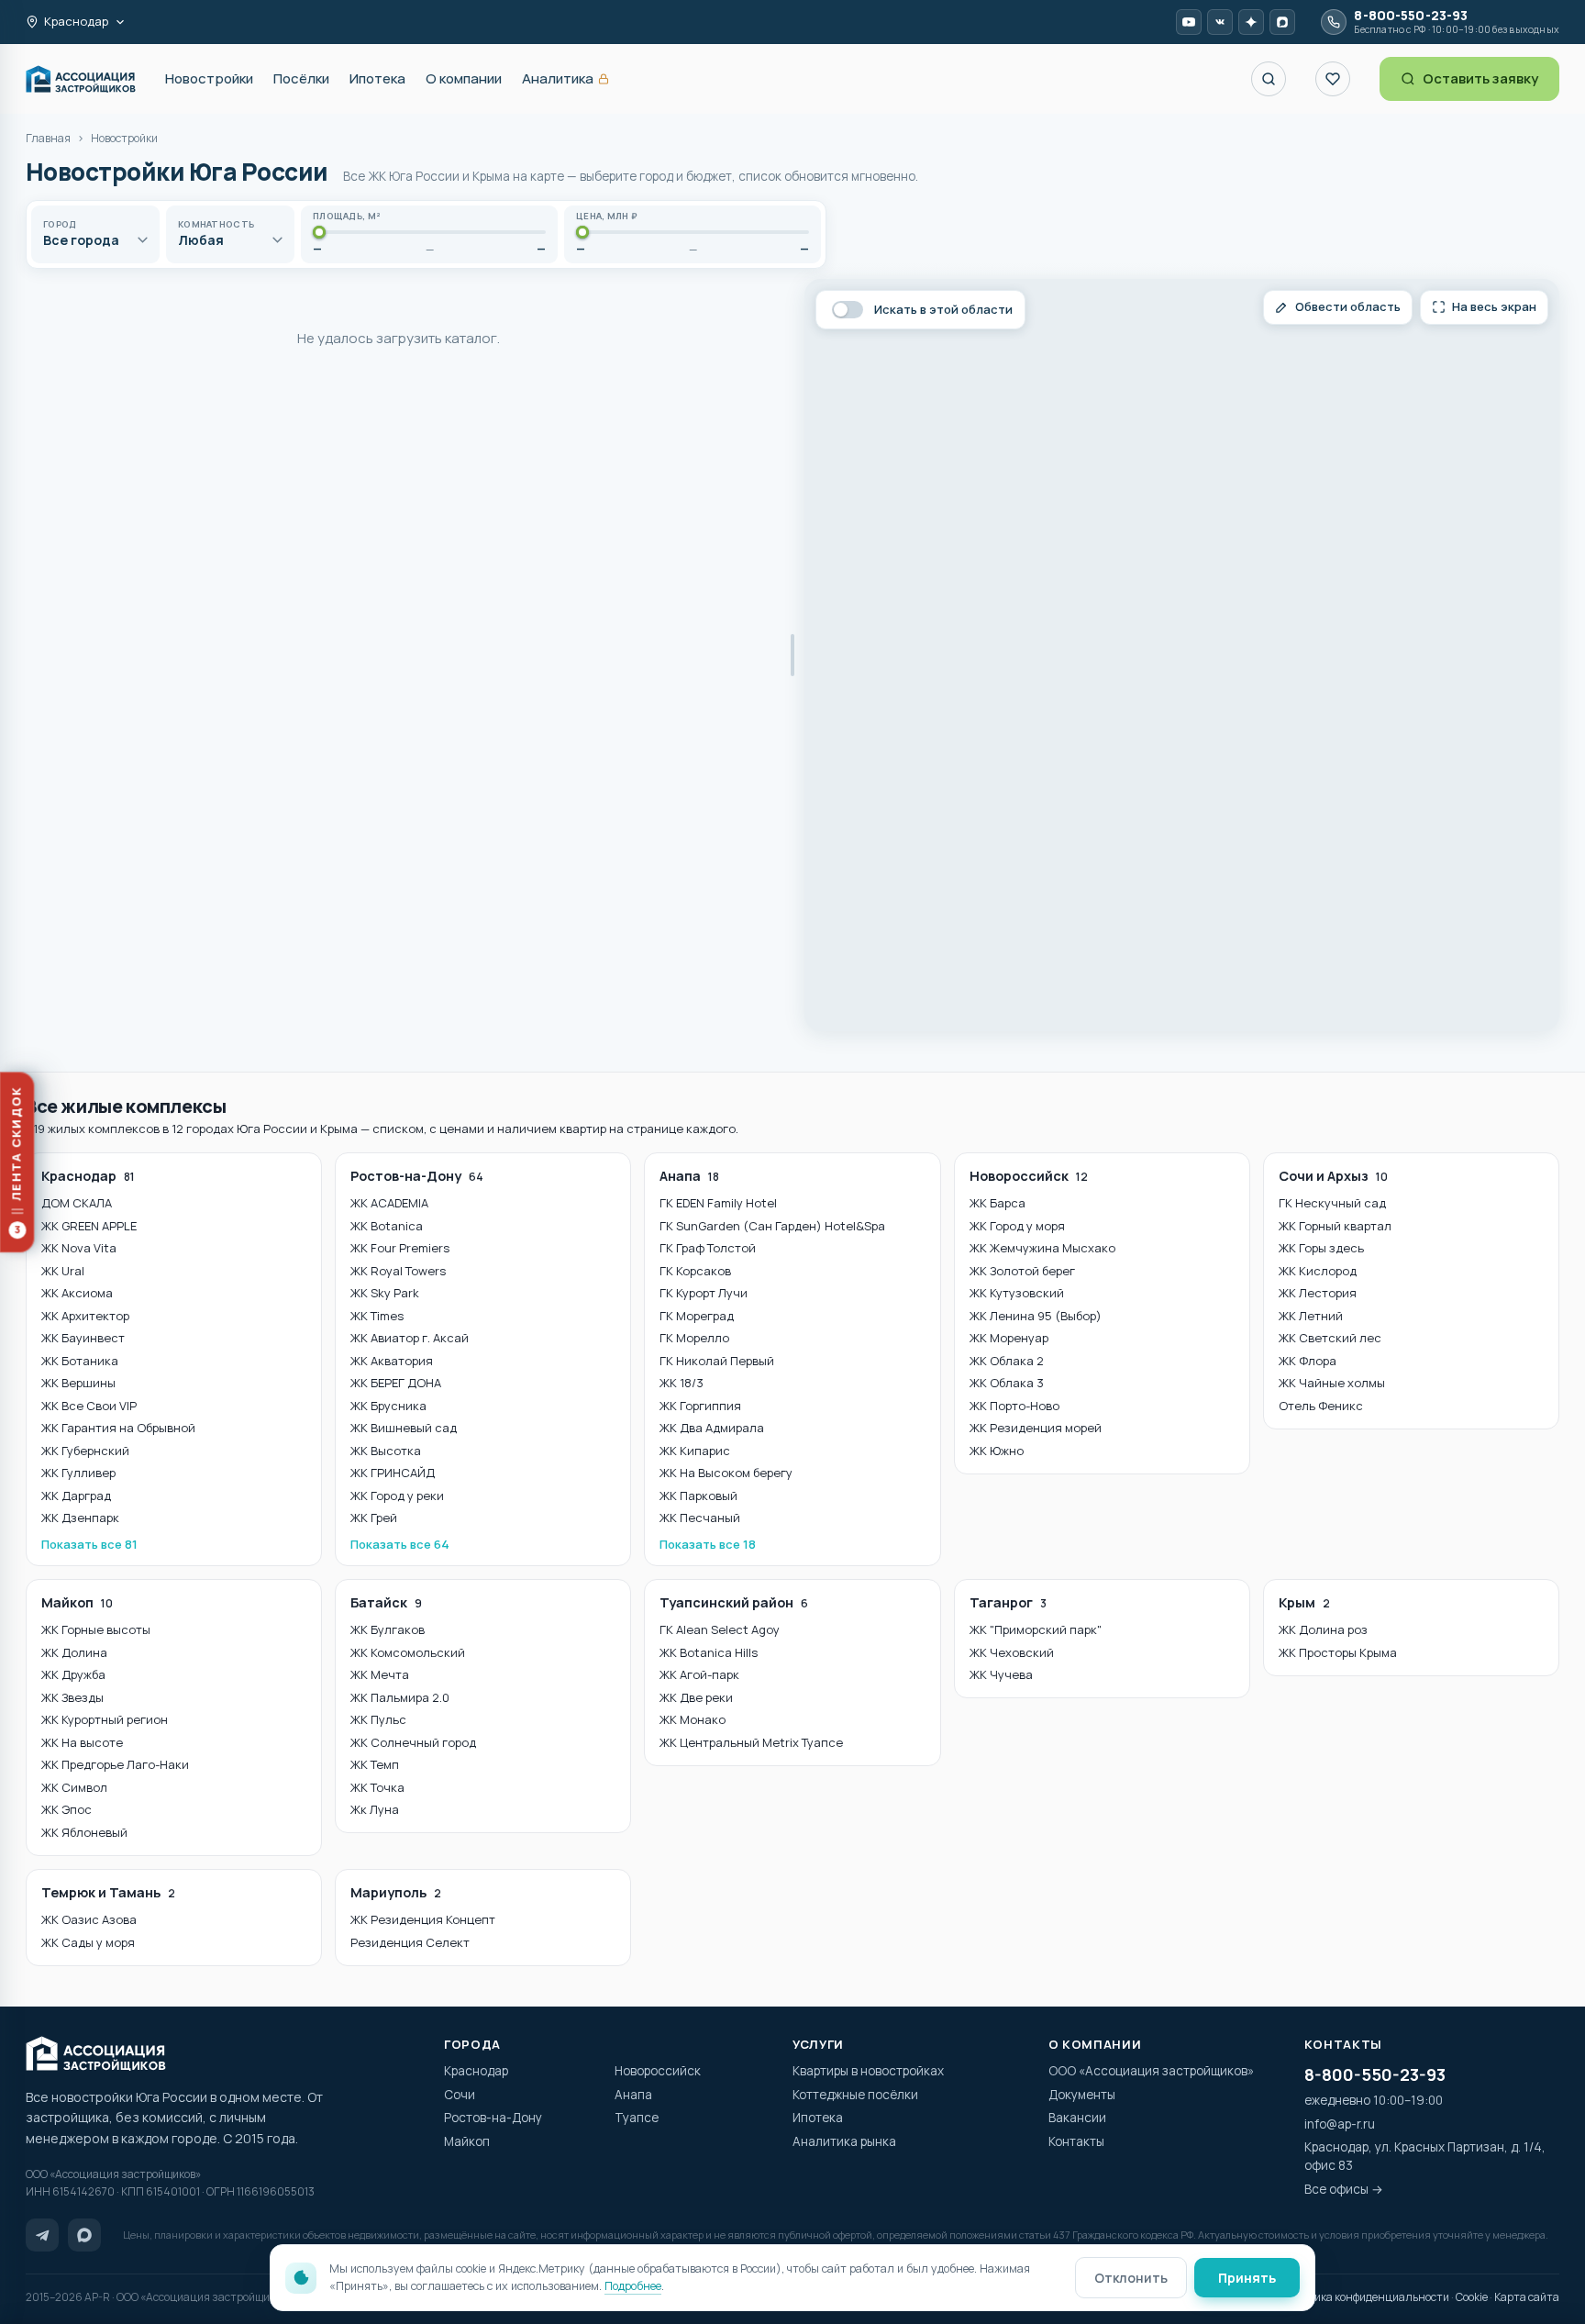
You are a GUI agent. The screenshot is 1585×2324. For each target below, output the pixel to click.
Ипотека (377, 78)
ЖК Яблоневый (84, 1832)
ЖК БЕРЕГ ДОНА (396, 1383)
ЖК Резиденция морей (1036, 1428)
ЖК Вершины (78, 1383)
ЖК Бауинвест (83, 1338)
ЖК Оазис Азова (89, 1919)
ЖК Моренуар (1009, 1338)
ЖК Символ (74, 1787)
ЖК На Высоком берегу (726, 1473)
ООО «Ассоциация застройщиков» (1151, 2071)
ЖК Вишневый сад (404, 1428)
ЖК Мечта (380, 1674)
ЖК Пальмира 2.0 (400, 1697)
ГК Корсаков (695, 1271)
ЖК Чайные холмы (1332, 1383)
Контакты (1076, 2141)
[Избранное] (1333, 79)
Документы (1082, 2095)
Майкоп (77, 1602)
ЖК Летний (1311, 1316)
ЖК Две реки (696, 1697)
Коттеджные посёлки (855, 2095)
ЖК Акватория (392, 1361)
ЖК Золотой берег (1022, 1271)
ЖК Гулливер (78, 1473)
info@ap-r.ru (1340, 2124)
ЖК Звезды (72, 1697)
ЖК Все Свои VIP (89, 1406)
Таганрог (1008, 1602)
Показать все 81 (89, 1544)
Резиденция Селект (410, 1942)
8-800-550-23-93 (1375, 2074)
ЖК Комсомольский (408, 1652)
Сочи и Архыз (1333, 1176)
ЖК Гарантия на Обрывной (118, 1428)
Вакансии (1077, 2118)
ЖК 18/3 (682, 1383)
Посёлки (301, 78)
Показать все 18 (708, 1544)
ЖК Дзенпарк (80, 1518)
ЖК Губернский (85, 1451)
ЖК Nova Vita (79, 1248)
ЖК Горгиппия (700, 1406)
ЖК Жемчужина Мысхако (1042, 1248)
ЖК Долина (74, 1652)
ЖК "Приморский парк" (1036, 1629)
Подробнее (633, 2286)
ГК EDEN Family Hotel (718, 1203)
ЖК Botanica (387, 1226)
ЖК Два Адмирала (712, 1428)
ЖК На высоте (82, 1742)
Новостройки (209, 78)
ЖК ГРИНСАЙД (393, 1473)
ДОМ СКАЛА (77, 1203)
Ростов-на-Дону (417, 1176)
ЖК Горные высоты (96, 1629)
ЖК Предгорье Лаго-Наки (115, 1764)
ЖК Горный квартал (1335, 1226)
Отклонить (1131, 2278)
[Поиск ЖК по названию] (1269, 79)
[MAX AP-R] (1282, 22)
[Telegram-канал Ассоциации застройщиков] (42, 2235)
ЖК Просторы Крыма (1338, 1652)
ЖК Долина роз (1323, 1629)
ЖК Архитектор (85, 1316)
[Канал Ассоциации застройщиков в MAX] (84, 2235)
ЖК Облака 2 (1007, 1361)
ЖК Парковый (698, 1496)
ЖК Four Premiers (400, 1248)
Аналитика (565, 79)
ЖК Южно (997, 1451)
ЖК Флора (1308, 1361)
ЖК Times (377, 1316)
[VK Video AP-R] (1220, 22)
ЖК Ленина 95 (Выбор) (1036, 1316)
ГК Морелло (694, 1338)
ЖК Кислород (1318, 1271)
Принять (1247, 2278)
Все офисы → (1344, 2189)
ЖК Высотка (386, 1451)
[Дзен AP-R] (1251, 22)
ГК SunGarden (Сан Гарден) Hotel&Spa (772, 1226)
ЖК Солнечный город (413, 1742)
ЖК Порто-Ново (1014, 1406)
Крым (1304, 1602)
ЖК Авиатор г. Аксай (410, 1338)
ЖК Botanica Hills (709, 1652)
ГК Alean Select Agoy (720, 1629)
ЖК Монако (693, 1719)
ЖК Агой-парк (699, 1674)
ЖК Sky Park (385, 1293)
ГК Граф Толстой (708, 1248)
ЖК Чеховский (1012, 1652)
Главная (48, 138)
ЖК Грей (374, 1518)
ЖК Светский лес (1330, 1338)
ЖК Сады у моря (88, 1942)
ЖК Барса (998, 1203)
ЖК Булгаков (388, 1629)
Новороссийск (1029, 1176)
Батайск (386, 1602)
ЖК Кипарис (695, 1451)
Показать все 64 (400, 1544)
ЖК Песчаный (700, 1518)
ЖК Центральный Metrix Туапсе (751, 1742)
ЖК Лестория (1318, 1293)
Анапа (689, 1176)
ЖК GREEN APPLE (89, 1226)
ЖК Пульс (378, 1719)
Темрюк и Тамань (108, 1892)
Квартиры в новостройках (868, 2071)
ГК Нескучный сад (1332, 1203)
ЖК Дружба (73, 1674)
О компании (464, 78)
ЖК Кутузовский (1017, 1293)
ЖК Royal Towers (398, 1271)
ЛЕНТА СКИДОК (22, 1161)
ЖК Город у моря (1017, 1226)
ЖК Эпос (67, 1809)
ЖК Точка (377, 1787)
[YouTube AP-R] (1189, 22)
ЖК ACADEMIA (389, 1203)
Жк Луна (375, 1809)
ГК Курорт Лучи (704, 1293)
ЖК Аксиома (77, 1293)
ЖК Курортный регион (105, 1719)
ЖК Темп (375, 1764)
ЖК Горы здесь (1321, 1248)
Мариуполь (396, 1892)
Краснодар (88, 1176)
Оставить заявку (1480, 78)
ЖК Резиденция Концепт (423, 1919)
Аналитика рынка (844, 2141)
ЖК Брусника (388, 1406)
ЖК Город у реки (397, 1496)
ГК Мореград (697, 1316)
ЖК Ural (63, 1271)
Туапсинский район (734, 1602)
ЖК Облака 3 (1007, 1383)
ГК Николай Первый (717, 1361)
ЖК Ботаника (80, 1361)
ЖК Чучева (1001, 1674)
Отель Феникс (1321, 1406)
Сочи (460, 2095)
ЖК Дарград (76, 1496)
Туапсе (637, 2118)
